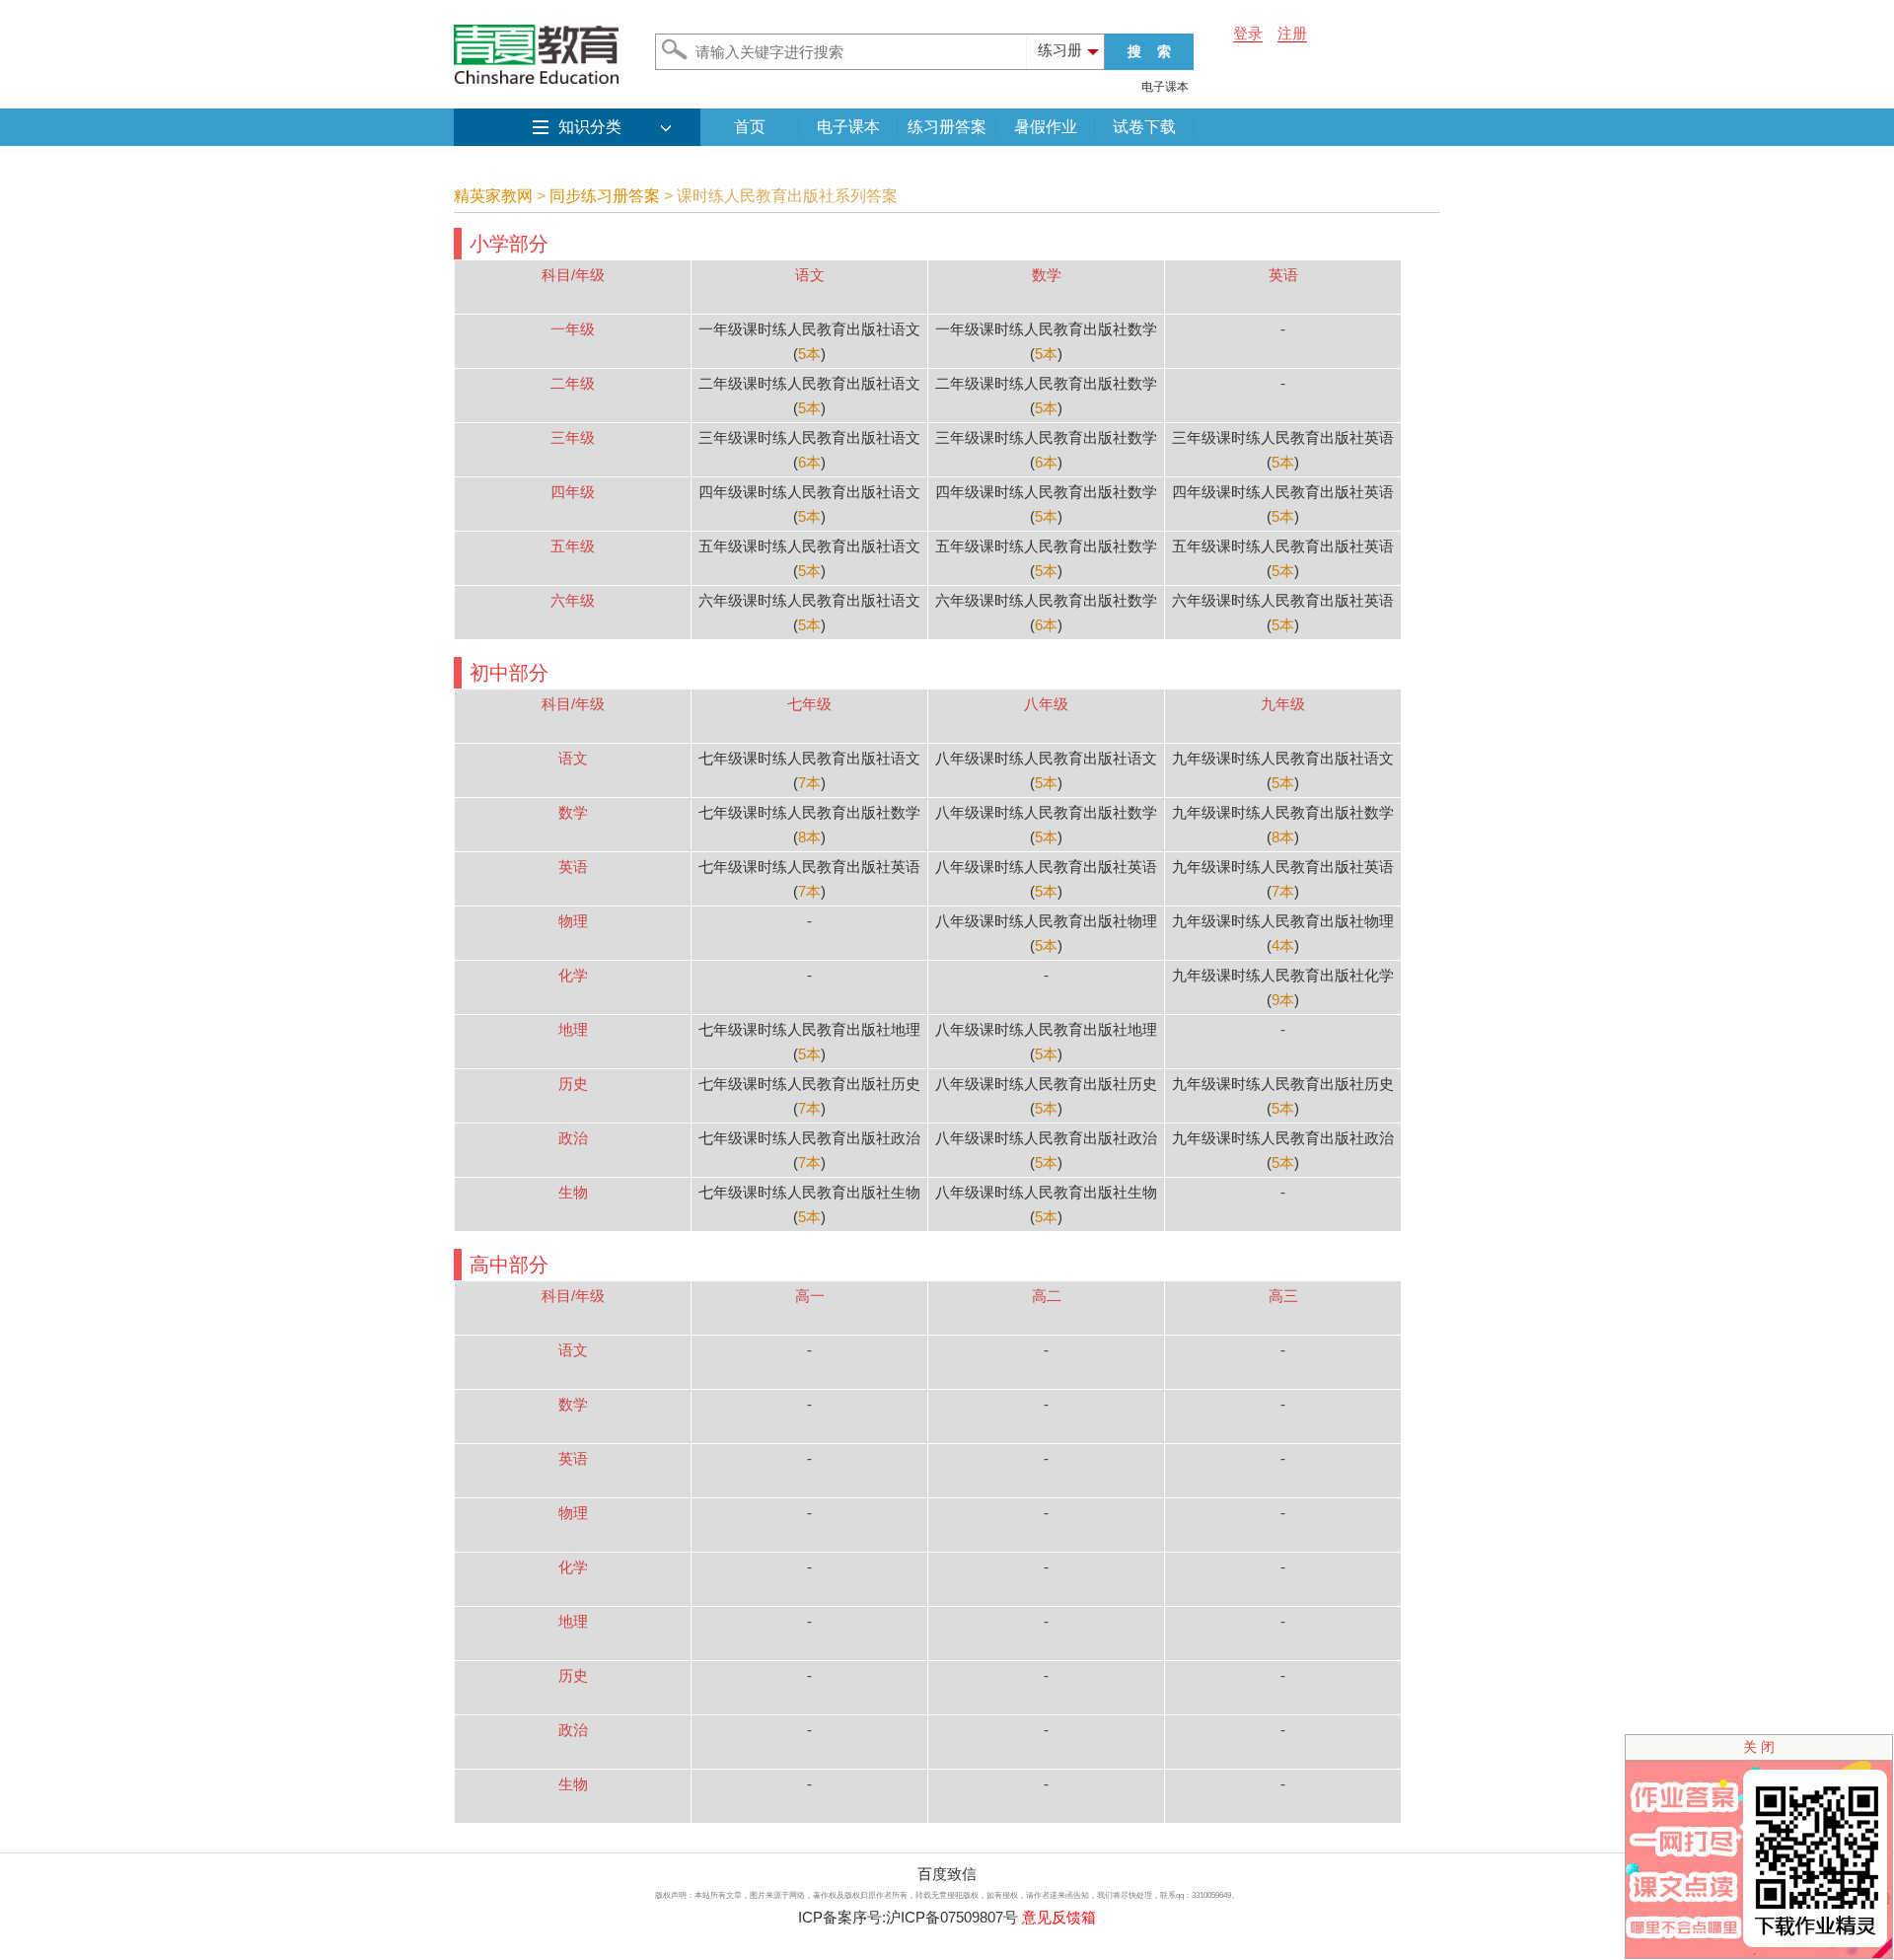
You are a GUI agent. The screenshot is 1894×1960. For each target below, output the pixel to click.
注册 (1292, 33)
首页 (750, 127)
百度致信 (947, 1874)
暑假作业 (1046, 127)
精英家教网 (493, 196)
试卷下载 (1144, 127)
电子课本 (1165, 87)
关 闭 (1759, 1747)
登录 (1248, 33)
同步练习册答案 (605, 196)
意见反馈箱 (1059, 1917)
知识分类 (590, 127)
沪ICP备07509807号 (952, 1917)
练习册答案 (947, 127)
